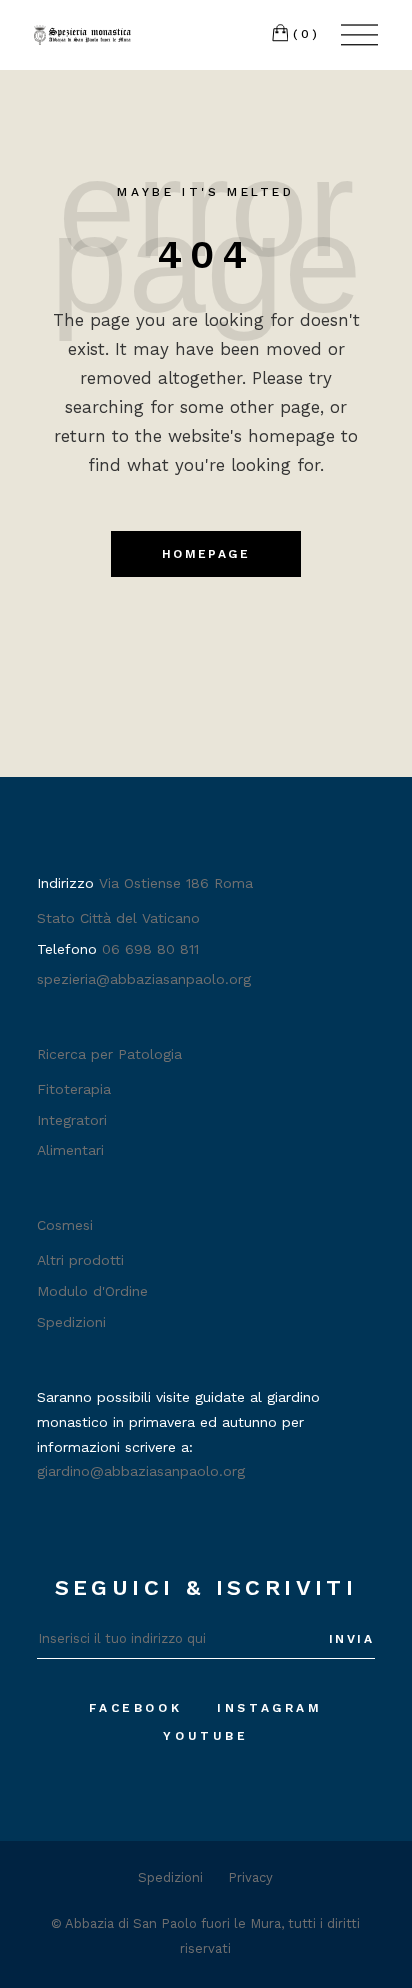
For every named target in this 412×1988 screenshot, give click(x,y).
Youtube (205, 1736)
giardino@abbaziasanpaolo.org (141, 1471)
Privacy (250, 1877)
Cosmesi (65, 1225)
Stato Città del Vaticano (118, 918)
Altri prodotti (80, 1260)
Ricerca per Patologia (109, 1054)
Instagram (269, 1708)
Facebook (135, 1708)
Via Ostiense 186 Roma (176, 883)
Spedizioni (71, 1322)
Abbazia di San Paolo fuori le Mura (173, 1923)
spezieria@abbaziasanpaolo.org (144, 979)
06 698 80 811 (150, 949)
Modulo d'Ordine (92, 1291)
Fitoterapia (74, 1089)
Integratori (72, 1120)
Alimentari (70, 1150)
